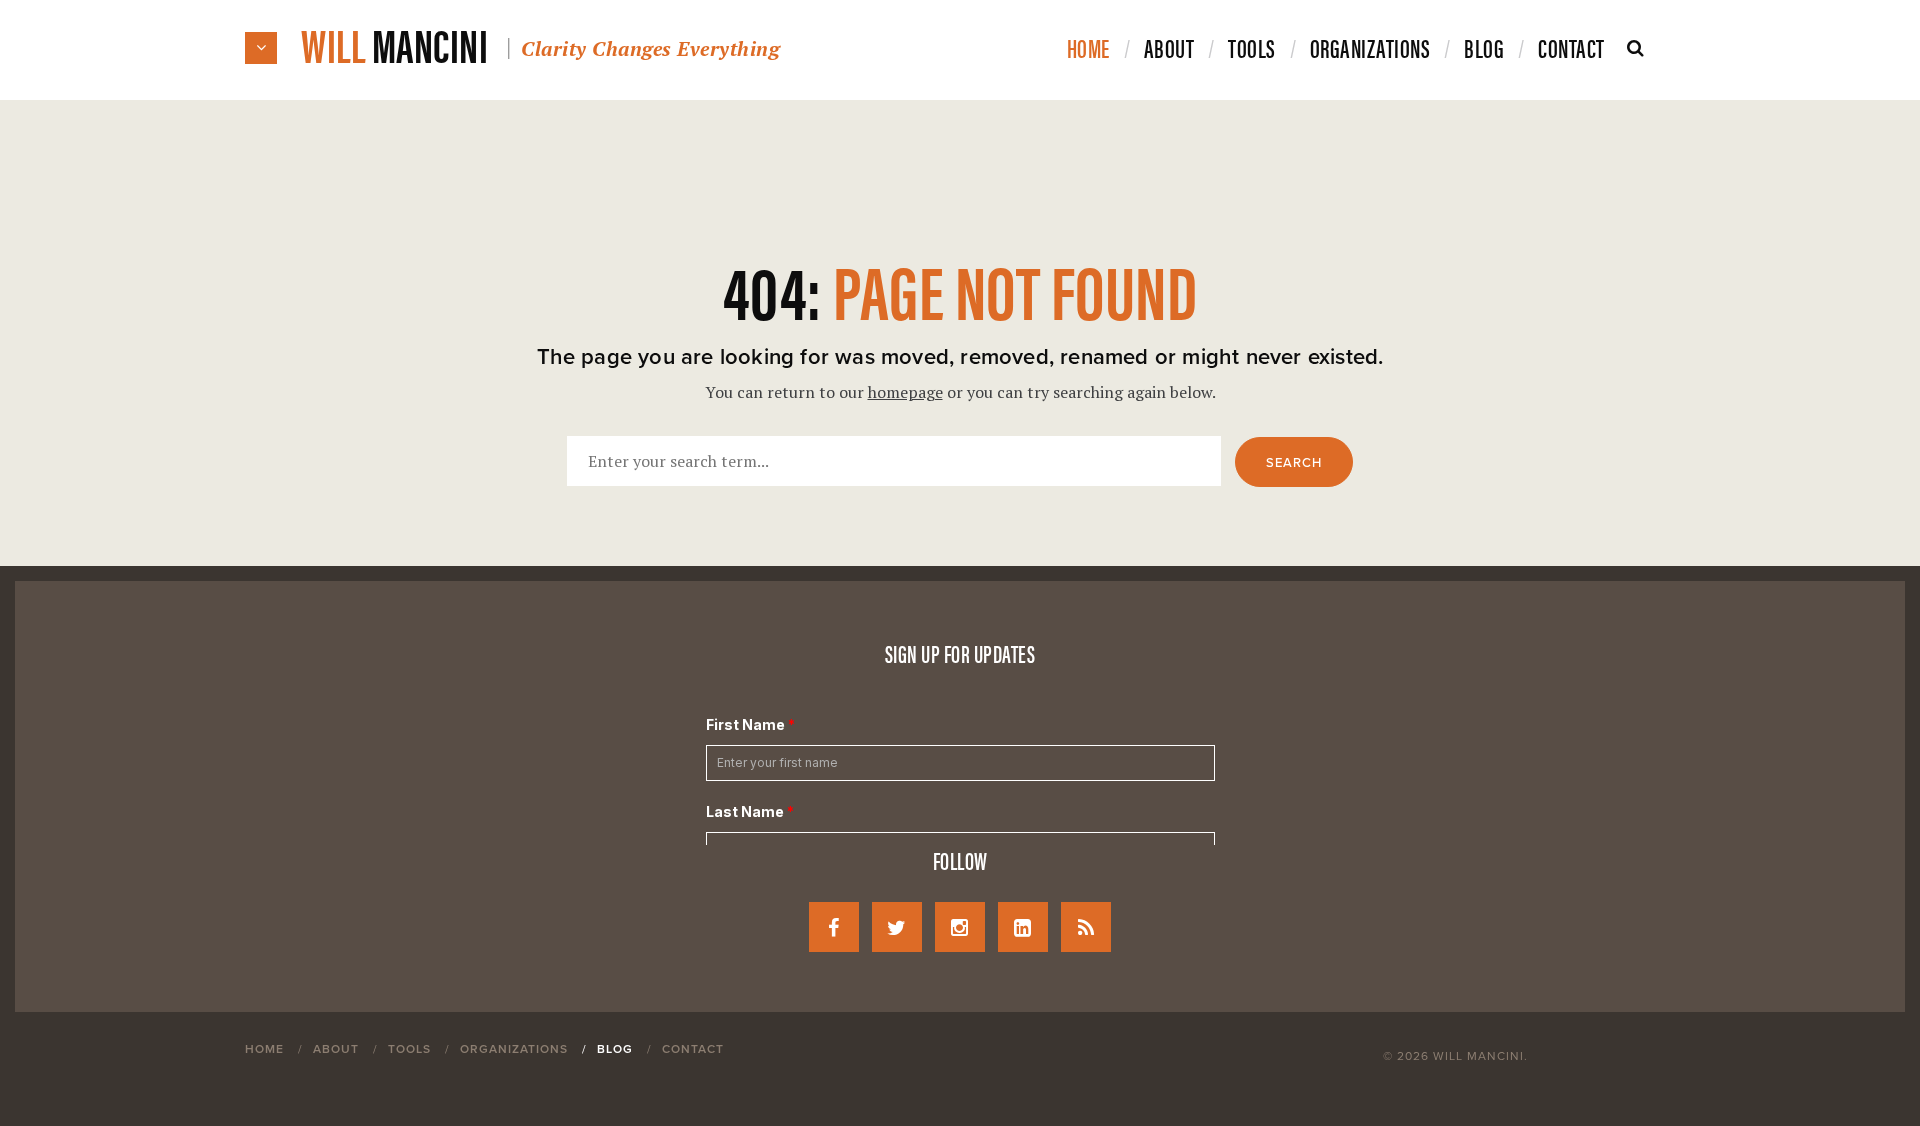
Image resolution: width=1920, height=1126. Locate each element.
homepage (905, 392)
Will (540, 43)
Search (1294, 463)
